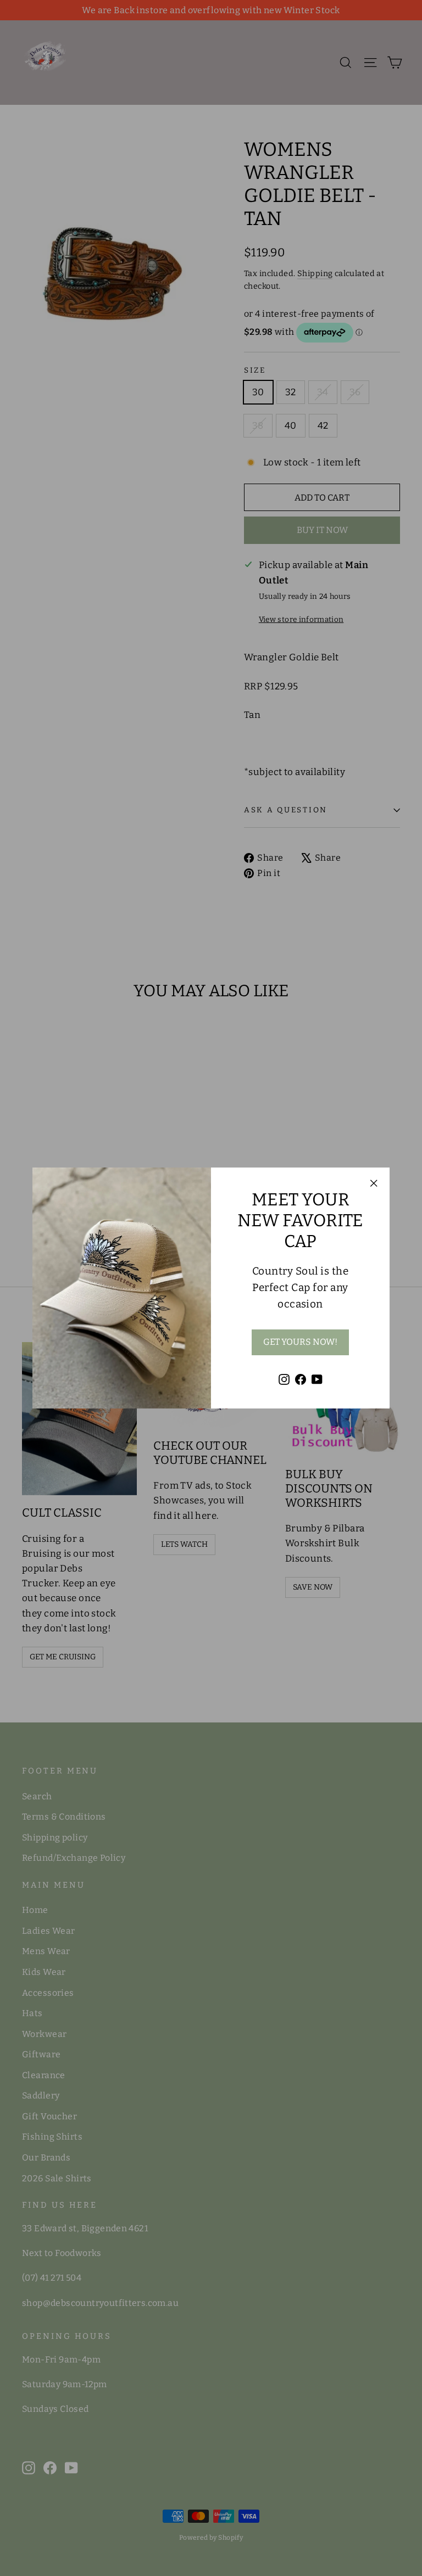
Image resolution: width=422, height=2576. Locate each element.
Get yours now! (300, 1342)
